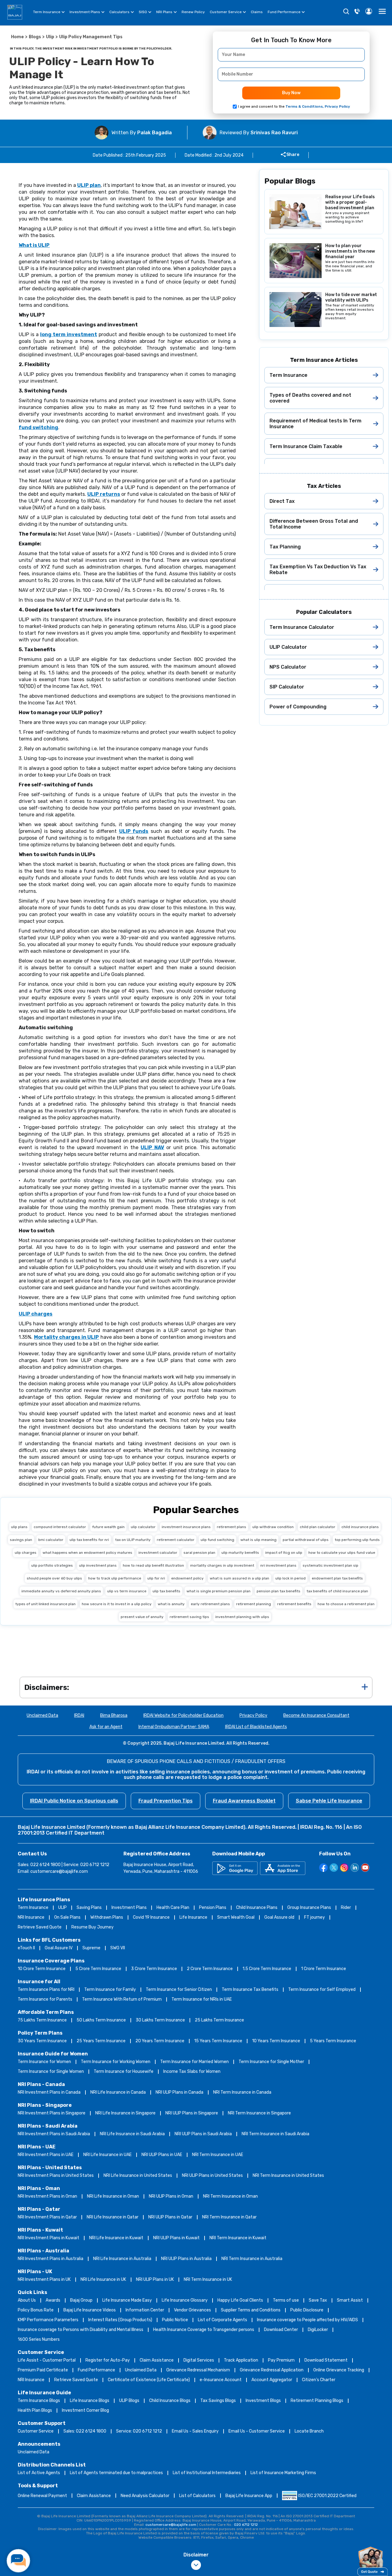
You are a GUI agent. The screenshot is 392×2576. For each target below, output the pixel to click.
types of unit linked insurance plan (45, 1604)
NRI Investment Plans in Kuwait (49, 2238)
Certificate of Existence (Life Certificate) (149, 2380)
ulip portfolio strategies (52, 1565)
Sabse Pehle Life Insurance (329, 1801)
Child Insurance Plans (257, 1908)
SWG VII (118, 1948)
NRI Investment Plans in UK (44, 2279)
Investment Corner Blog (85, 2410)
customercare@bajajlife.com (59, 1871)
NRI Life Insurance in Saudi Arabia (132, 2134)
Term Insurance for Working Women (116, 2062)
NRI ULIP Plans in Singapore (192, 2113)
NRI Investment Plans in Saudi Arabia (54, 2134)
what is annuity (171, 1604)
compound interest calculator (60, 1527)
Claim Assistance (157, 2360)
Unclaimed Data (42, 1715)
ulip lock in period (290, 1578)
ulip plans (19, 1527)
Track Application (241, 2360)
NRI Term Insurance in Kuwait (238, 2238)
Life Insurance (193, 1917)
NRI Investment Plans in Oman (47, 2196)
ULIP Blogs (129, 2401)
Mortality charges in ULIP (67, 1337)
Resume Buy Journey (92, 1927)
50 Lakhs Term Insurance (101, 2020)
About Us (27, 2300)
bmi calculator (51, 1540)
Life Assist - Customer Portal (47, 2360)
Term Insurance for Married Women (194, 2062)
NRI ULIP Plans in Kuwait (176, 2238)
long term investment (69, 334)
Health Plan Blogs (35, 2410)
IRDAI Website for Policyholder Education (183, 1715)
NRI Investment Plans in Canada (49, 2092)
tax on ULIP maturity (133, 1540)
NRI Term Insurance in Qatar (229, 2217)
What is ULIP (34, 245)
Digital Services (199, 2360)
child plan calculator (318, 1527)
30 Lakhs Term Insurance (160, 2020)
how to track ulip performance (115, 1578)
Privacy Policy (253, 1715)
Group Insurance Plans (309, 1908)
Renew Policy (193, 12)
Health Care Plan (173, 1908)
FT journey (315, 1917)
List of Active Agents (39, 2473)
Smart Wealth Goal (236, 1917)
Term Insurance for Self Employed (322, 1990)
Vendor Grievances (192, 2310)
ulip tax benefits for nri (89, 1540)
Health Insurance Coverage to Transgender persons (204, 2330)
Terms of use (286, 2300)
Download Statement (326, 2360)
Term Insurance (47, 12)
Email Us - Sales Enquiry (195, 2431)
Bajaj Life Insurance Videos (90, 2310)
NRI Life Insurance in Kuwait (116, 2238)
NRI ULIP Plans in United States (212, 2175)
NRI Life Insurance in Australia (122, 2259)
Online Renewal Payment (42, 2496)
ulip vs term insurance (127, 1591)
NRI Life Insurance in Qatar (113, 2217)
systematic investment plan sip (330, 1565)
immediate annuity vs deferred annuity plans (61, 1591)
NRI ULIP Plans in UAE (162, 2155)
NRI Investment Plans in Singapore (52, 2113)
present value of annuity (142, 1617)
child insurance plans (360, 1527)
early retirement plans (210, 1604)
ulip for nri (156, 1578)
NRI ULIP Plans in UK (155, 2279)
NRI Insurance (31, 1917)
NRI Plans (164, 12)
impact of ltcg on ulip (284, 1553)
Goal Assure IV (59, 1948)
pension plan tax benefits (279, 1591)
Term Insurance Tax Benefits (250, 1990)
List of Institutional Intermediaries (207, 2473)
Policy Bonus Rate (36, 2310)
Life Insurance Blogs (90, 2401)
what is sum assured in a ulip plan (239, 1578)
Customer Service (226, 12)
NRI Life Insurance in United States (138, 2175)
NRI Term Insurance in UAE (218, 2155)
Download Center (281, 2330)
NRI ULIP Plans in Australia (186, 2259)
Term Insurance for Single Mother (271, 2062)
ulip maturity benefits (240, 1553)
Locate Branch (309, 2431)
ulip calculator (143, 1527)
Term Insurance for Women (44, 2062)
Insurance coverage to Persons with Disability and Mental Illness (81, 2330)
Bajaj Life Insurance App (249, 2496)
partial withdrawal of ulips (306, 1540)
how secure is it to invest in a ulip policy (117, 1604)
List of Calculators (197, 2496)
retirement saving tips (189, 1617)
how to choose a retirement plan (346, 1604)
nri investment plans (278, 1565)
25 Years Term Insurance (101, 2041)
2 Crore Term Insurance (210, 1969)
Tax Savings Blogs (218, 2401)
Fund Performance (284, 12)
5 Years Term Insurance (333, 2041)
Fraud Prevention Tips (166, 1801)
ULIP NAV (152, 1147)
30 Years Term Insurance (42, 2041)
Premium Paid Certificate (43, 2370)
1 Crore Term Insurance (324, 1969)
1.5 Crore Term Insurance (267, 1969)
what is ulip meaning (258, 1540)
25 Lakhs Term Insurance (219, 2020)
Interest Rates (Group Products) (120, 2320)
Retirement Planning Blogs (317, 2401)
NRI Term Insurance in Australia (252, 2259)
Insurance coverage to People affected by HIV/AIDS (307, 2320)
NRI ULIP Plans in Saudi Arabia (203, 2134)
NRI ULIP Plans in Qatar (170, 2217)
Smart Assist (350, 2300)
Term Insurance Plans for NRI (46, 1990)
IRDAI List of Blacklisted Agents (256, 1727)
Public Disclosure (307, 2310)
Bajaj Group (81, 2300)
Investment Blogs (263, 2401)
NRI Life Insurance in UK (103, 2279)
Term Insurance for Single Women (51, 2071)
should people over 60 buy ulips (54, 1578)
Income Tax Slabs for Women (192, 2071)
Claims (257, 12)
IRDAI (79, 1715)
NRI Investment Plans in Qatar (47, 2217)
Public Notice (175, 2320)
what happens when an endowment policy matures (87, 1553)
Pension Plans (213, 1908)
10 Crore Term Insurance (42, 1969)
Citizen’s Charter (319, 2380)
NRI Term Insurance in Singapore (259, 2113)
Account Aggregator (272, 2380)
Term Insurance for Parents (45, 1999)
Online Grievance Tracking (339, 2370)
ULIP (62, 1908)
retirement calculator (176, 1540)
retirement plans (232, 1527)
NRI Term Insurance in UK (208, 2279)
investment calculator (158, 1553)
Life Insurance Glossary (185, 2300)
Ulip (50, 37)
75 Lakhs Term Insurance (42, 2020)
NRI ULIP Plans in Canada (179, 2092)
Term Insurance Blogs (39, 2401)
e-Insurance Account (221, 2380)
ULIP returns (104, 494)
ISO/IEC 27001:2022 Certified (327, 2496)
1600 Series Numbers (39, 2339)
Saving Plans (89, 1908)
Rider (346, 1908)
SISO (143, 12)
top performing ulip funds (357, 1540)
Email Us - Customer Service (257, 2431)
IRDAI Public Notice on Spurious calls (74, 1801)
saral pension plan (199, 1553)
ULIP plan (89, 185)
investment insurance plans (186, 1527)
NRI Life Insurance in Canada (118, 2092)
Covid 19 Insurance (151, 1917)
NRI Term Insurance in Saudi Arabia (275, 2134)
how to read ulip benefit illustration (153, 1565)
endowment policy (187, 1578)
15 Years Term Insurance (218, 2041)
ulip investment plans (98, 1565)
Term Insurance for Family (110, 1990)
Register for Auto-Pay (108, 2360)
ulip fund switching (217, 1540)
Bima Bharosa (114, 1715)
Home (17, 37)
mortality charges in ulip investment (222, 1565)
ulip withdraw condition (273, 1527)
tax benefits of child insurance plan (337, 1591)
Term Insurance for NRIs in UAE (202, 1999)
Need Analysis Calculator (145, 2496)
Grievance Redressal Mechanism (198, 2370)
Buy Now (291, 93)
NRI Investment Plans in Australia (51, 2259)
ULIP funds (134, 831)
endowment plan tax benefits (337, 1578)
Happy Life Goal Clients (240, 2300)
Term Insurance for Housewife (124, 2071)
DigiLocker (318, 2330)
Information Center (145, 2310)
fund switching (38, 427)
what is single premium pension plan (219, 1591)
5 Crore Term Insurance (98, 1969)
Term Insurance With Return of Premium (122, 1999)
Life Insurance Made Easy (127, 2300)
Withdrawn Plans (107, 1917)
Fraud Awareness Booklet (244, 1801)
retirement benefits (294, 1604)
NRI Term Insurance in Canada (242, 2092)
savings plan (21, 1540)
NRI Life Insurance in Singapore (125, 2113)
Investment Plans (85, 12)
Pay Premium (281, 2360)
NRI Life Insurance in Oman (113, 2196)
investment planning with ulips (242, 1617)
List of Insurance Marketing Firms (283, 2473)
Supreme (91, 1948)
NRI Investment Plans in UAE (46, 2155)
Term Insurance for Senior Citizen (179, 1990)
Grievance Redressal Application (272, 2370)
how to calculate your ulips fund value (342, 1553)
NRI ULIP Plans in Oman (171, 2196)
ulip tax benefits (166, 1591)
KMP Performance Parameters (48, 2320)
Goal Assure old (279, 1917)
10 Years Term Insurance (276, 2041)
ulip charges (26, 1553)
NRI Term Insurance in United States (288, 2175)
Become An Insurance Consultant (316, 1715)
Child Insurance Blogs (170, 2401)
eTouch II (26, 1948)
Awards (53, 2300)
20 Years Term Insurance (160, 2041)
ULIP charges (36, 1314)
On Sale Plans (67, 1917)
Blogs (35, 37)
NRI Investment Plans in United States (56, 2175)
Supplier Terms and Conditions (251, 2310)
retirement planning (254, 1604)
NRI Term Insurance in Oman (230, 2196)
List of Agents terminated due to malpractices (116, 2473)
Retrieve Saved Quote (40, 1927)
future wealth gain (108, 1527)
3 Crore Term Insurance (154, 1969)
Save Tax (318, 2300)
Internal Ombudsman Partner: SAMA (174, 1727)
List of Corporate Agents (222, 2320)
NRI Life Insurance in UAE (107, 2155)
